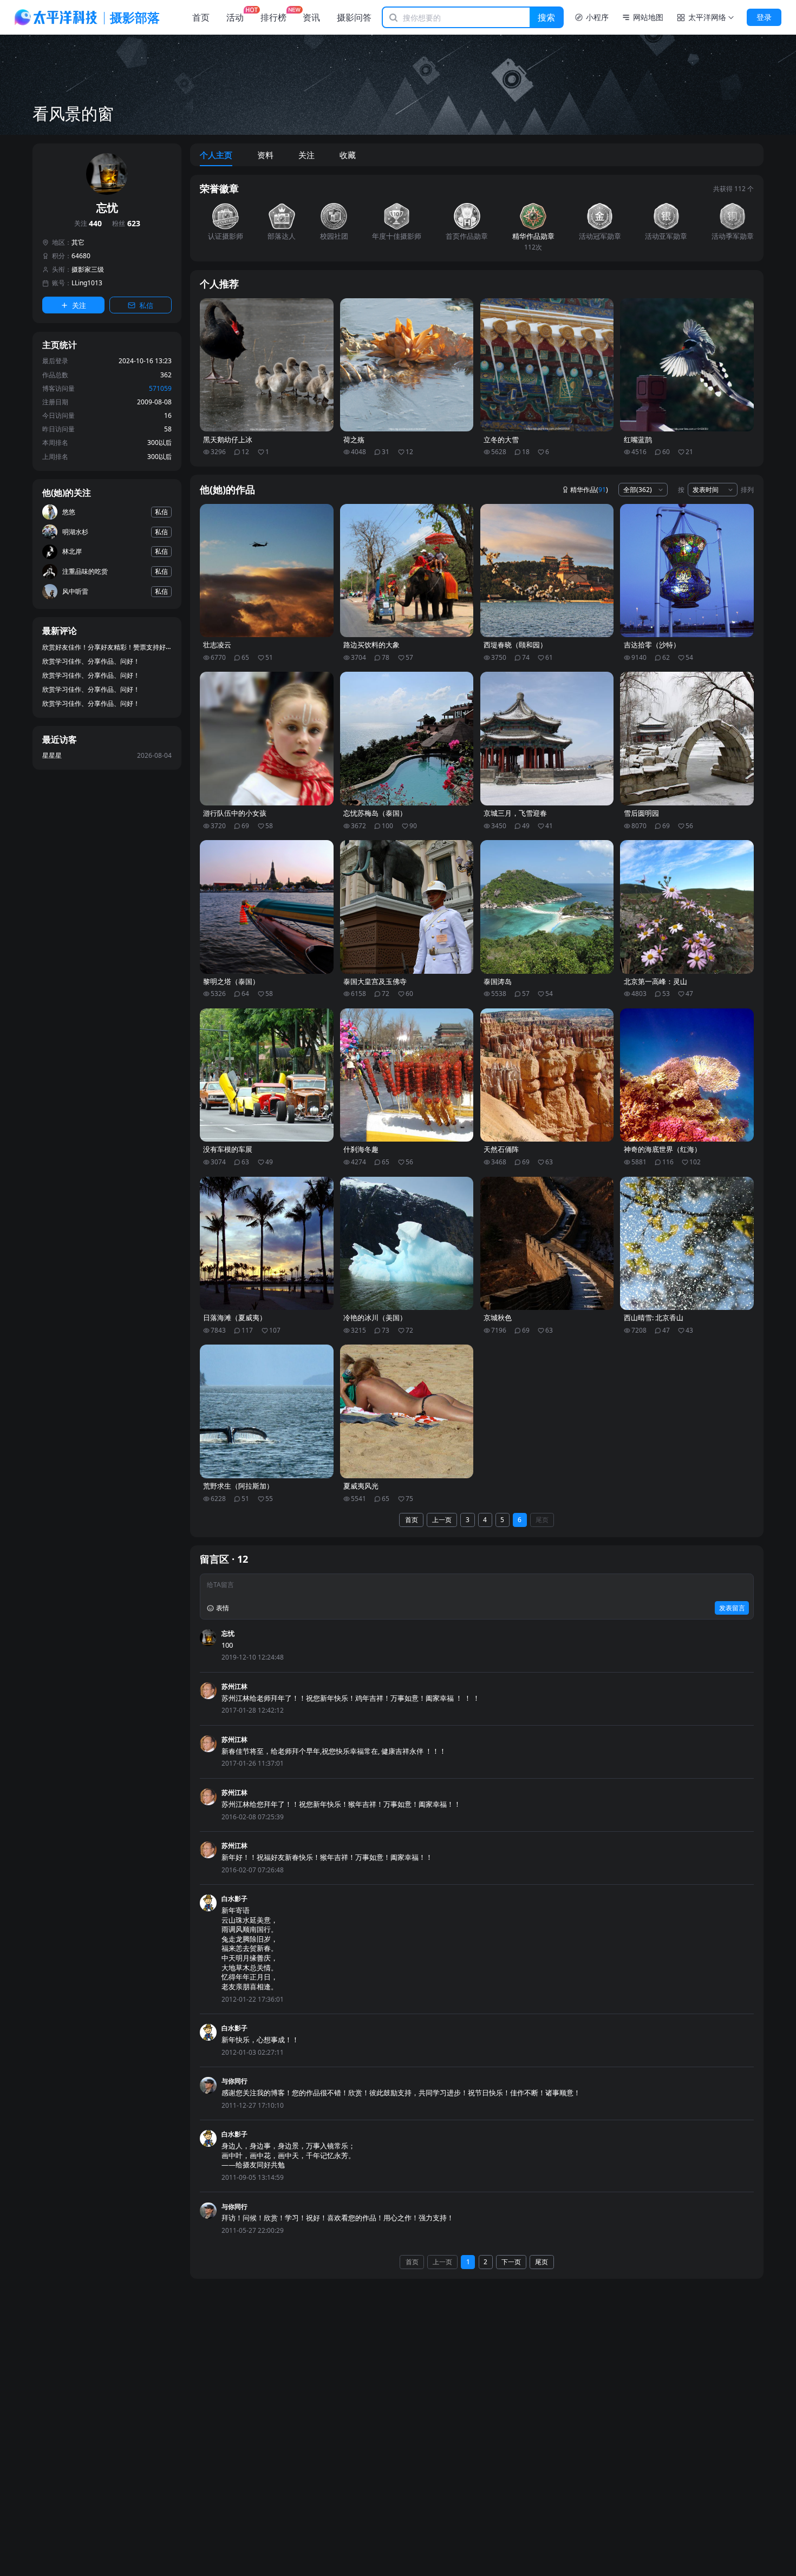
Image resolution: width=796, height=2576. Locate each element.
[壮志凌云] (267, 571)
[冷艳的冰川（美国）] (407, 1244)
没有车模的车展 (228, 1149)
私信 (146, 305)
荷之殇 (354, 440)
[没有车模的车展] (267, 1075)
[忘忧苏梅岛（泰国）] (407, 739)
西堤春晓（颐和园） (515, 645)
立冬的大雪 (501, 440)
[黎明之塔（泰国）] (267, 907)
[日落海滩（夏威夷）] (267, 1244)
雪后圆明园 (641, 813)
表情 (223, 1608)
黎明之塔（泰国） (231, 982)
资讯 (311, 17)
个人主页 (216, 155)
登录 (764, 17)
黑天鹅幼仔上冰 (228, 440)
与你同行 (234, 2081)
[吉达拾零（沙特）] (687, 571)
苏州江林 (234, 1686)
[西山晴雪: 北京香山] (687, 1244)
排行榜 (273, 17)
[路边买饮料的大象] (407, 571)
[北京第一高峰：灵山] (687, 907)
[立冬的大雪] (547, 365)
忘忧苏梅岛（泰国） (375, 813)
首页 (201, 17)
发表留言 (732, 1608)
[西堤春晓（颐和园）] (547, 571)
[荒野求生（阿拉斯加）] (267, 1411)
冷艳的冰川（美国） (375, 1318)
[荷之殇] (407, 365)
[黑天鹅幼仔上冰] (267, 365)
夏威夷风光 (361, 1486)
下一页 (511, 2262)
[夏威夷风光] (407, 1411)
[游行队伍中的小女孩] (267, 739)
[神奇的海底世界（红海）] (687, 1075)
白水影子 (234, 1899)
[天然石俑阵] (547, 1075)
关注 (88, 224)
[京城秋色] (547, 1244)
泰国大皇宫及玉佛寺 (375, 982)
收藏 (348, 155)
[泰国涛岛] (547, 907)
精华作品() (589, 490)
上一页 (442, 1520)
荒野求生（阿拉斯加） (238, 1486)
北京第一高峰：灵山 (655, 982)
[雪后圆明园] (687, 739)
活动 (235, 17)
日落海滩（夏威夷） (235, 1318)
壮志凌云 (217, 645)
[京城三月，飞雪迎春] (547, 739)
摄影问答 (354, 17)
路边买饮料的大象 (371, 645)
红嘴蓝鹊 (638, 440)
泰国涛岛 (498, 982)
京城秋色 (498, 1318)
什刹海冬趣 (361, 1149)
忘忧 (228, 1633)
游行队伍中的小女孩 (235, 813)
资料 (265, 155)
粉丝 (126, 224)
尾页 (542, 1520)
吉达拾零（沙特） (652, 645)
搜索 (546, 17)
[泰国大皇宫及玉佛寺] (407, 907)
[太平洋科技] (56, 17)
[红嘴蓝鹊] (687, 365)
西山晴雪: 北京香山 (654, 1318)
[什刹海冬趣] (407, 1075)
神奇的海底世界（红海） (663, 1149)
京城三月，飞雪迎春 (515, 813)
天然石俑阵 (501, 1149)
